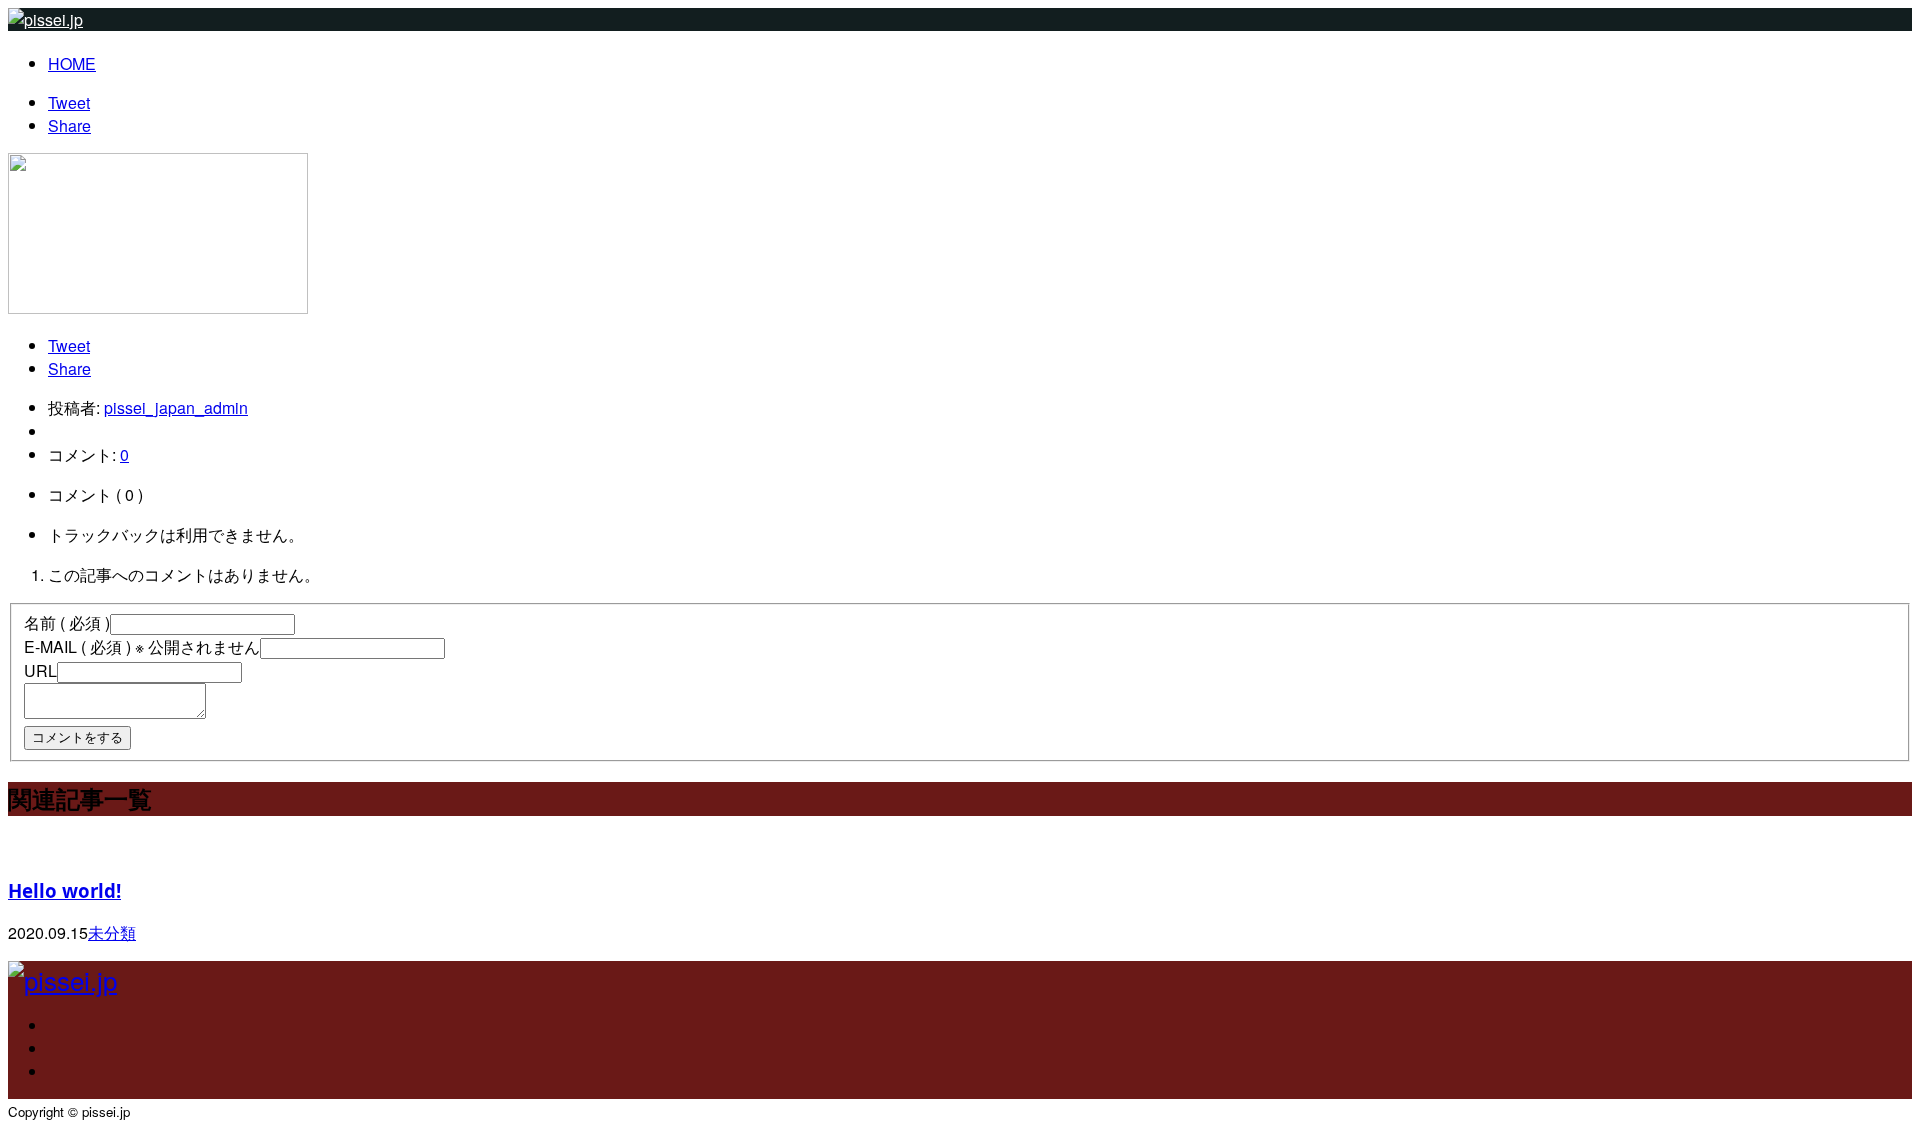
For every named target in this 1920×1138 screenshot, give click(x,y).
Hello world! (64, 890)
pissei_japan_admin (176, 407)
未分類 (112, 932)
